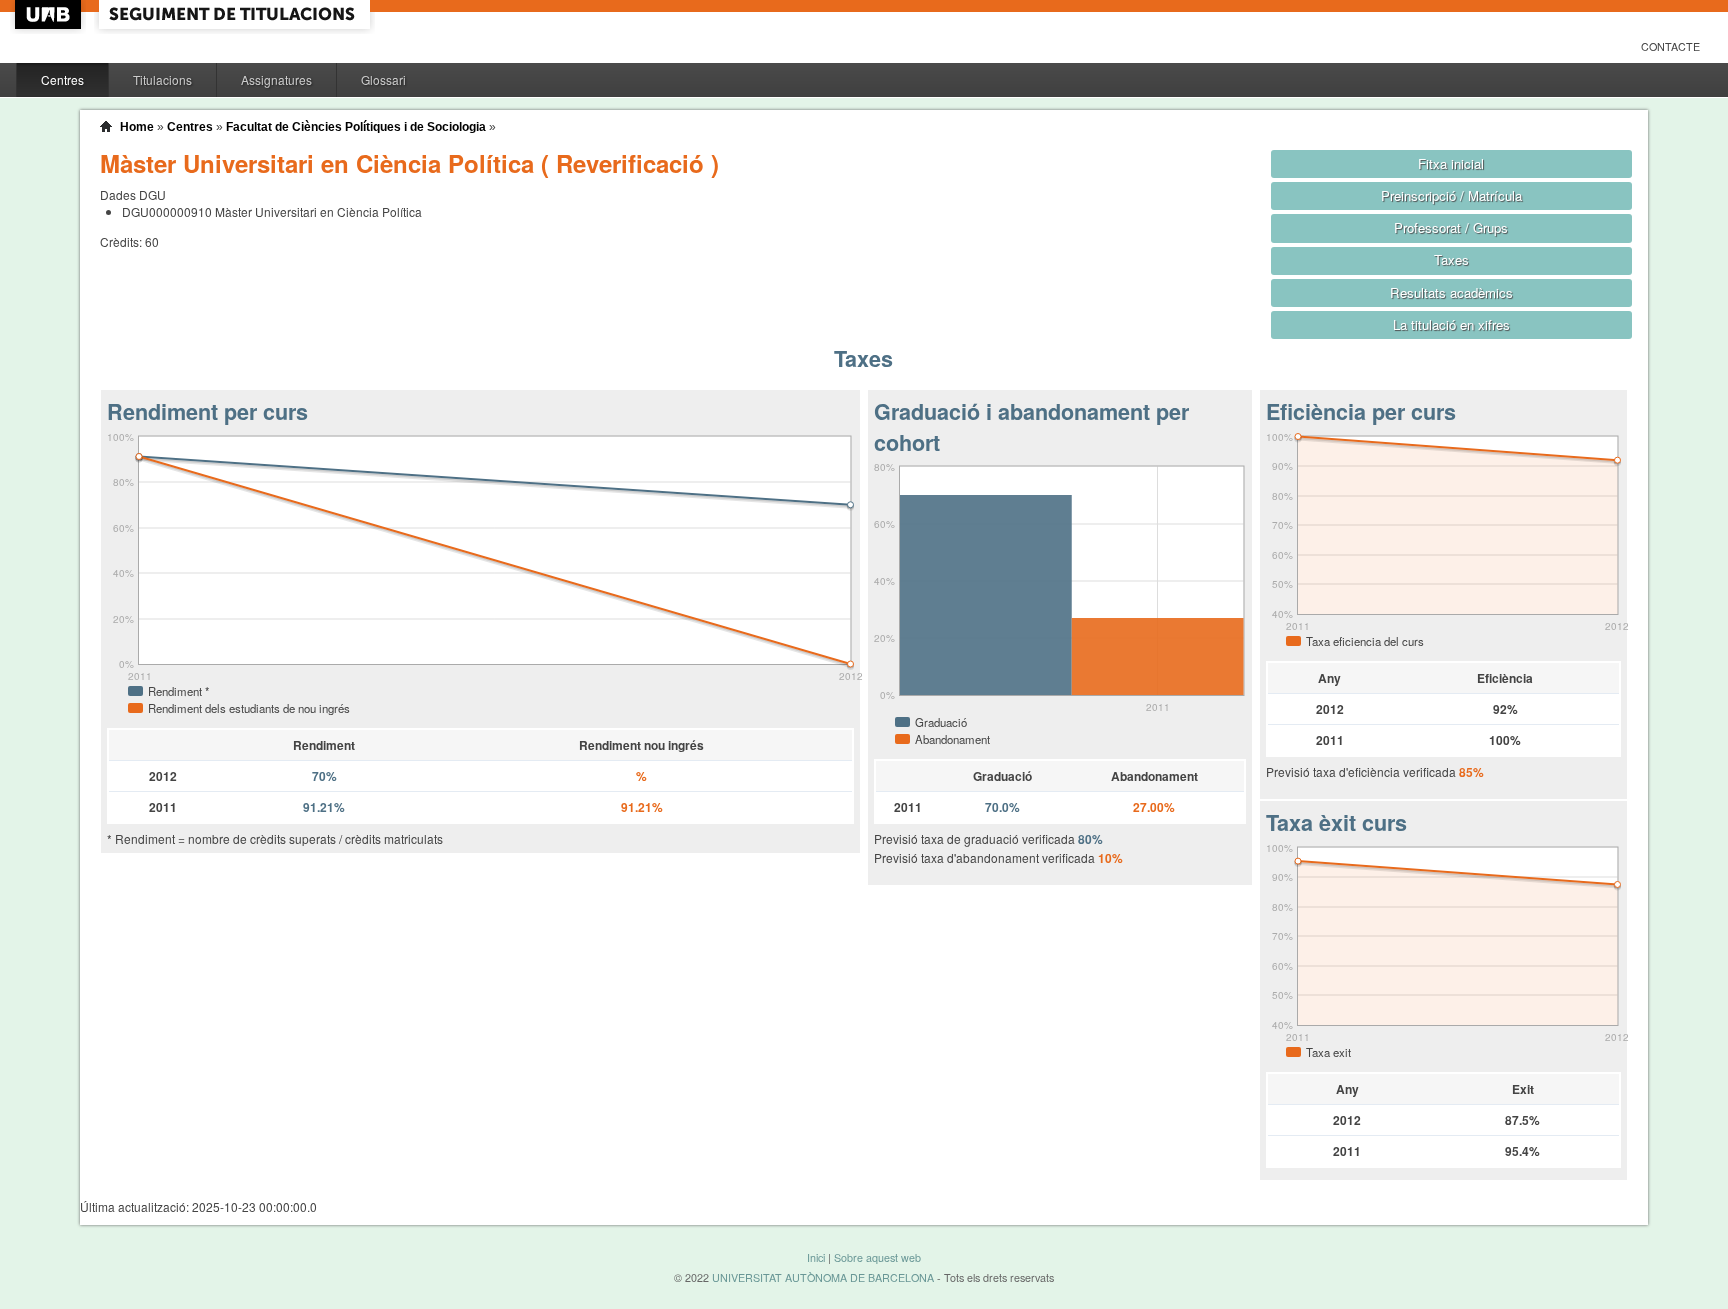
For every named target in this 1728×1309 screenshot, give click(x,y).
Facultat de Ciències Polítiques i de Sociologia (356, 127)
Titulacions (162, 79)
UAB (50, 14)
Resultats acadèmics (1451, 292)
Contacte (1670, 46)
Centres (62, 79)
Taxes (1451, 259)
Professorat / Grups (1451, 227)
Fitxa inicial (1451, 163)
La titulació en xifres (1451, 324)
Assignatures (276, 79)
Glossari (383, 79)
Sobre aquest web (877, 1257)
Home (137, 127)
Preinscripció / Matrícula (1451, 195)
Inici (816, 1257)
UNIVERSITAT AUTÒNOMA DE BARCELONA (823, 1277)
